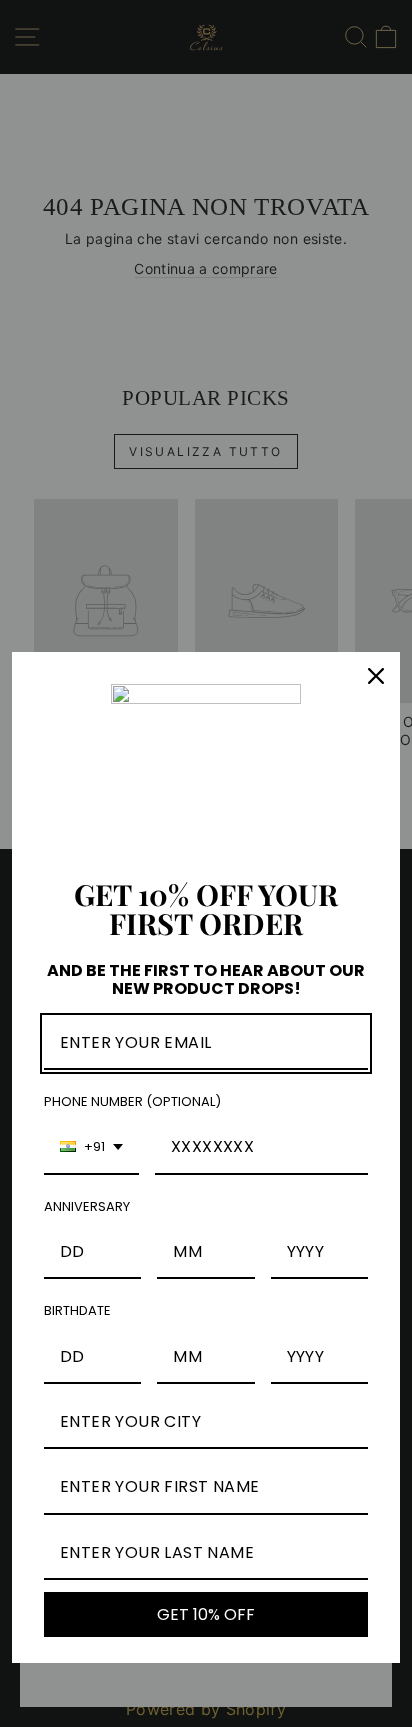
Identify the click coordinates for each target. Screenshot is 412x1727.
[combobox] (91, 1147)
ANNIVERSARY (87, 1206)
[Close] (376, 676)
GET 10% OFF (206, 1614)
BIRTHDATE (77, 1310)
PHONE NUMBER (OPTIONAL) (132, 1101)
